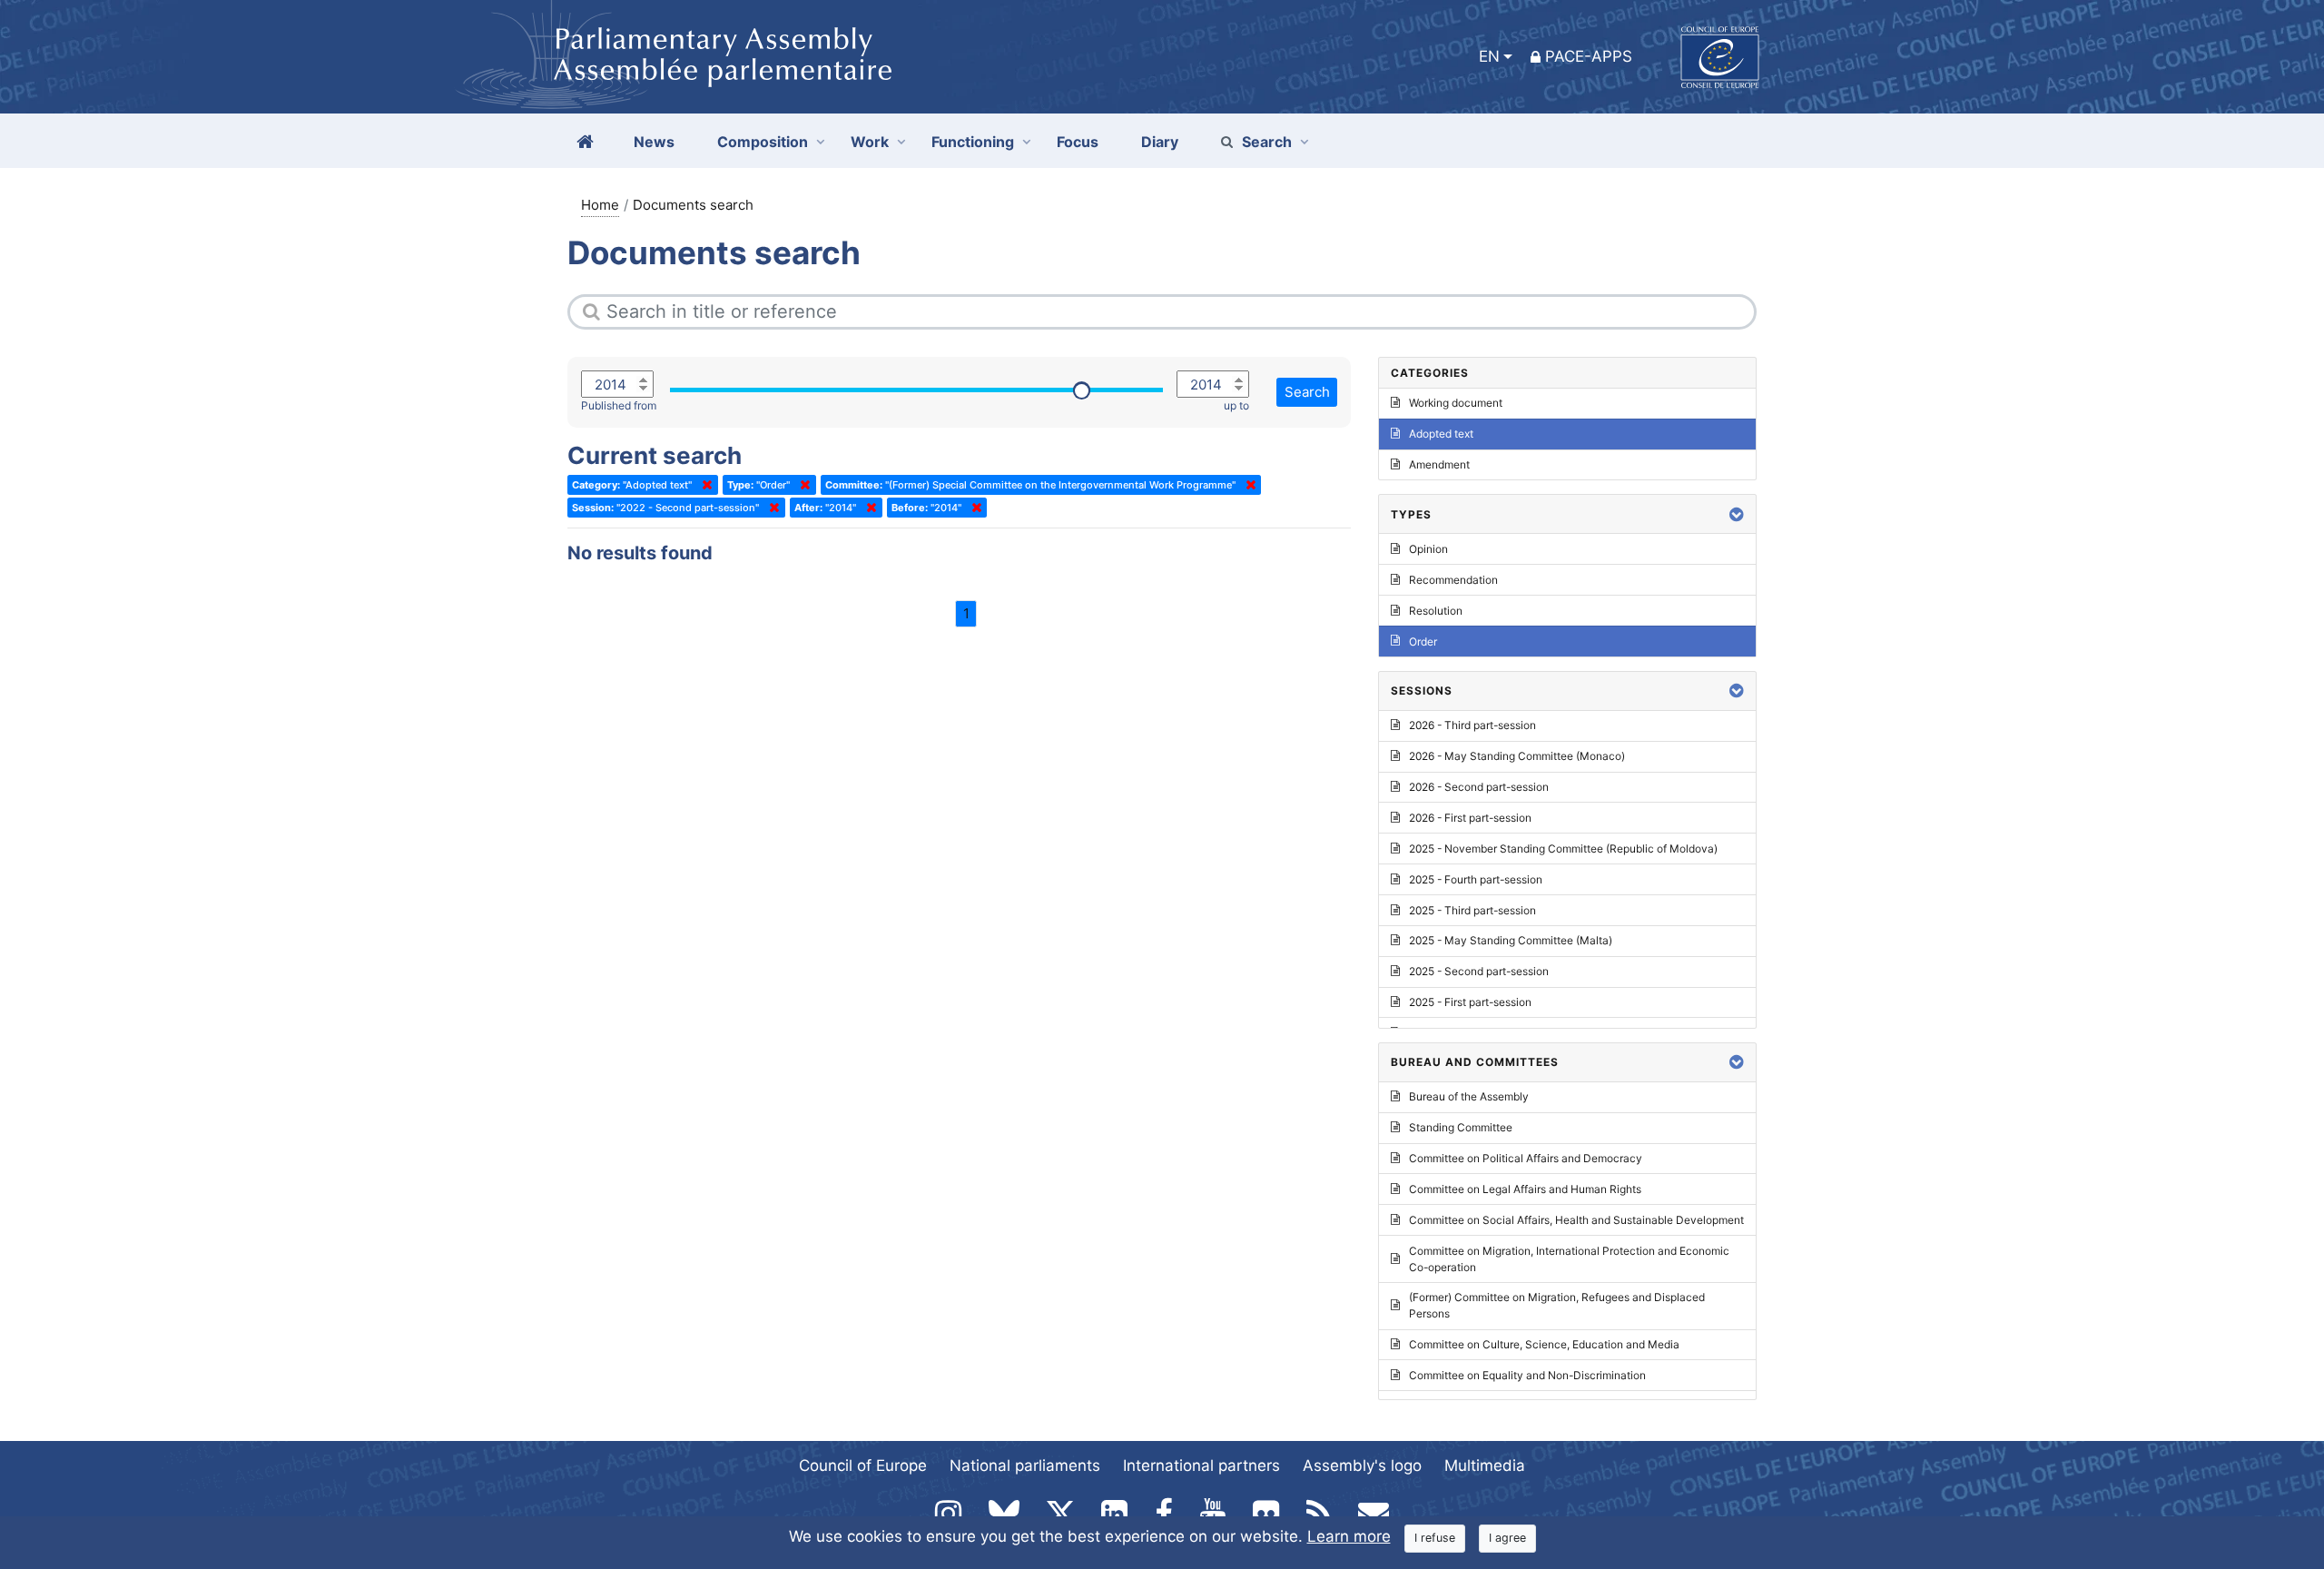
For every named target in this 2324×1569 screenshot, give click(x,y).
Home (600, 205)
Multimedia (1485, 1465)
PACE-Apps (1589, 56)
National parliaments (1025, 1465)
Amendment (1439, 464)
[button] (1737, 514)
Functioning (973, 142)
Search (1267, 142)
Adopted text (1441, 434)
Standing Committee (1461, 1127)
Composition (763, 142)
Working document (1456, 403)
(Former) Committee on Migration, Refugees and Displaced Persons (1557, 1305)
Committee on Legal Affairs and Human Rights (1525, 1189)
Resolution (1436, 611)
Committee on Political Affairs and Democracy (1526, 1158)
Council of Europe (863, 1465)
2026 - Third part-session (1472, 725)
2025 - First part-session (1470, 1002)
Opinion (1428, 549)
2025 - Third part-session (1472, 910)
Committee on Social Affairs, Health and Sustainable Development (1576, 1220)
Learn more (1349, 1536)
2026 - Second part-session (1479, 787)
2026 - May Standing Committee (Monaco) (1517, 756)
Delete (704, 485)
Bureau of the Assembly (1469, 1096)
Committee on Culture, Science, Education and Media (1544, 1344)
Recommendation (1453, 580)
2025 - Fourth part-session (1476, 879)
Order (1423, 641)
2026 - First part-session (1470, 818)
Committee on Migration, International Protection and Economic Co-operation (1569, 1259)
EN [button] (1489, 56)
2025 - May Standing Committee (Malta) (1511, 940)
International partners (1201, 1465)
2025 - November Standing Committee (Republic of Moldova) (1563, 849)
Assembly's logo (1362, 1465)
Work (870, 142)
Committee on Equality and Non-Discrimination (1527, 1375)
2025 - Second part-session (1479, 971)
